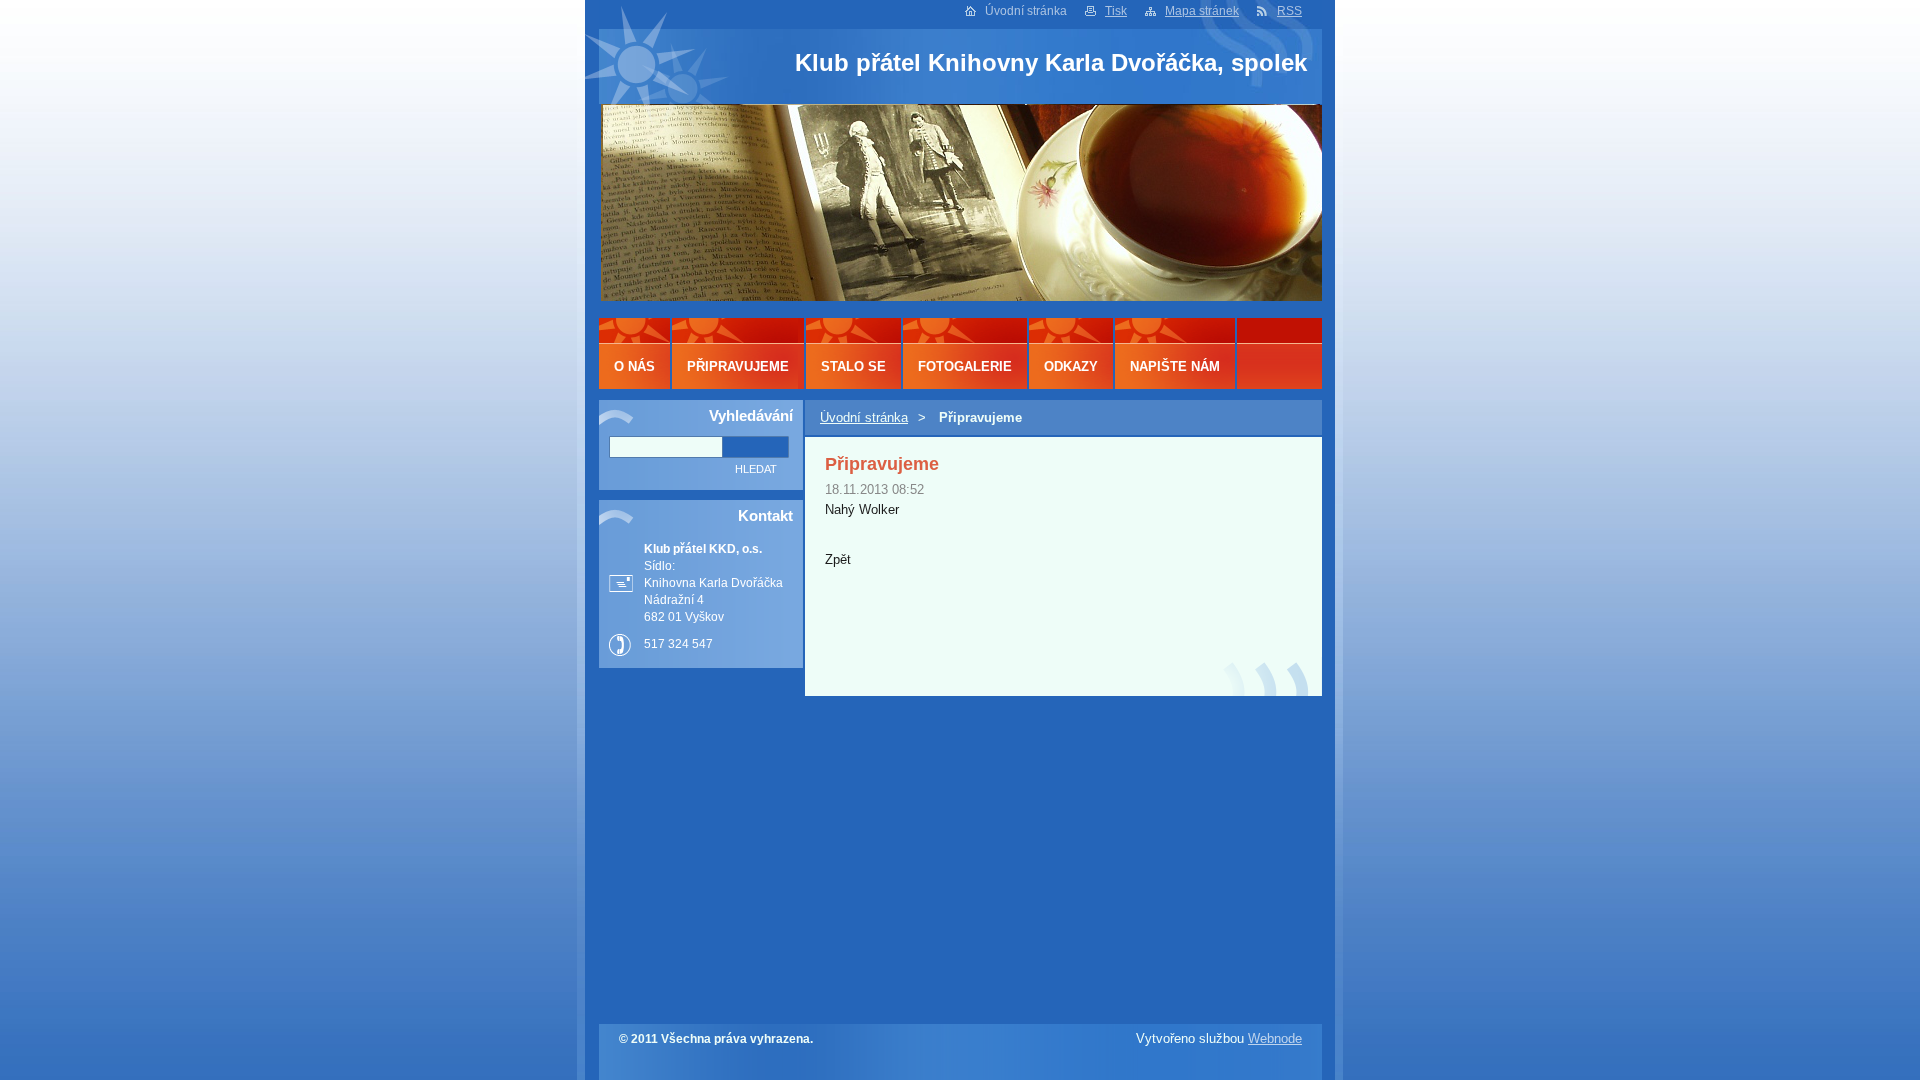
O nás (634, 366)
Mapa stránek (1202, 11)
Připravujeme (738, 366)
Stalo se (853, 366)
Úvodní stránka (864, 417)
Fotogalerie (965, 366)
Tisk (1116, 11)
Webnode (1275, 1038)
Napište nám (1175, 366)
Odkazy (1071, 366)
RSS (1289, 11)
